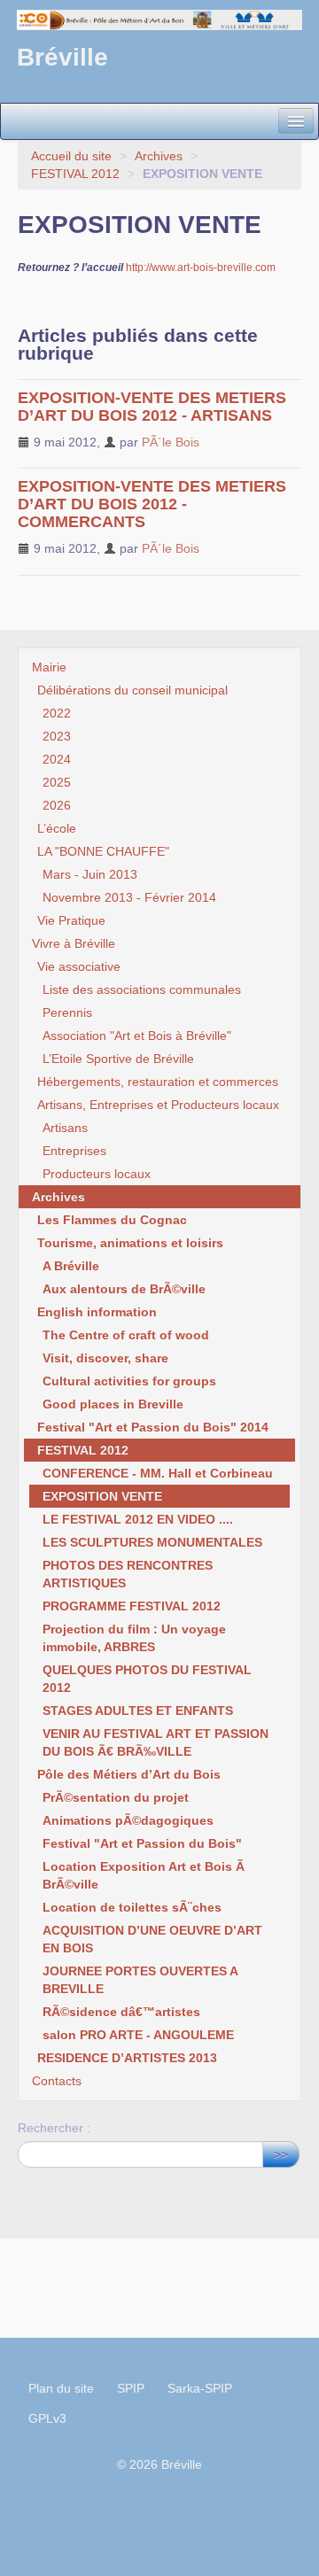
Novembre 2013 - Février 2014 (129, 897)
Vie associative (79, 966)
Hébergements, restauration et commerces (158, 1082)
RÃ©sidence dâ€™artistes (121, 2012)
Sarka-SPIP (200, 2388)
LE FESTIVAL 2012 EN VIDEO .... (138, 1519)
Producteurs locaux (97, 1174)
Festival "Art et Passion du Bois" (142, 1843)
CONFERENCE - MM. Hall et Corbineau (158, 1473)
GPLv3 (47, 2418)
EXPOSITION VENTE (102, 1496)
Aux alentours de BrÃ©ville (124, 1289)
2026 (57, 805)
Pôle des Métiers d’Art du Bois (129, 1774)
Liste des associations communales (142, 989)
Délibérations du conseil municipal (132, 690)
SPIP (131, 2388)
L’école (57, 828)
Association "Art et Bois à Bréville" (137, 1036)
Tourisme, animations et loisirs (130, 1243)
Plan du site (61, 2388)
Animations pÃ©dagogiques (128, 1820)
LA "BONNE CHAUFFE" (103, 851)
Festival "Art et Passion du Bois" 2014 (153, 1427)
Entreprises (74, 1151)
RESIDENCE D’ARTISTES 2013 (127, 2058)
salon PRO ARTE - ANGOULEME (138, 2035)
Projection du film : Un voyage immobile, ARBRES (134, 1638)
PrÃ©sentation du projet (116, 1797)
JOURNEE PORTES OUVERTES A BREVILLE (140, 1980)
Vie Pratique (71, 920)
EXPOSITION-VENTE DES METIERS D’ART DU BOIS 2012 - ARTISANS (152, 407)
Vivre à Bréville (74, 943)
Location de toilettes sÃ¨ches (132, 1907)
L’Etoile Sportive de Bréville (118, 1059)
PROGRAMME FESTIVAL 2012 (132, 1606)
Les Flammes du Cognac (112, 1220)
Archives (159, 156)
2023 (57, 736)
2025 (57, 782)
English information (97, 1312)
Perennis (67, 1013)
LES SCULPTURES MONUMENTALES (152, 1542)
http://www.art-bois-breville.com (201, 268)
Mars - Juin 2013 (90, 874)
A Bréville (71, 1266)
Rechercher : (54, 2128)
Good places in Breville (113, 1404)
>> (281, 2154)
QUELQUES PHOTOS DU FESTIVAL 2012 (147, 1679)
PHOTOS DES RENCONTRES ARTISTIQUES (128, 1574)
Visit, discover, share (105, 1358)
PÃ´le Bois (171, 442)
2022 (57, 713)
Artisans (65, 1128)
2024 (57, 759)
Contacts (57, 2081)
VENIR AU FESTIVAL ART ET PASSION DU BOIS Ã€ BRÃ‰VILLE (156, 1742)
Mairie (49, 667)
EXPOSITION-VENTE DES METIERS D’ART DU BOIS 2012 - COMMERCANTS (152, 504)
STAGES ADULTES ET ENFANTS (138, 1711)
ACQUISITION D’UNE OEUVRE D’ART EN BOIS (152, 1939)
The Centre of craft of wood (126, 1335)
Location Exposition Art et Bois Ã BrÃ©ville (144, 1875)
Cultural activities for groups (129, 1381)
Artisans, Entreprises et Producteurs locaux (158, 1105)
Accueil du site (71, 156)
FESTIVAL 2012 (75, 174)
